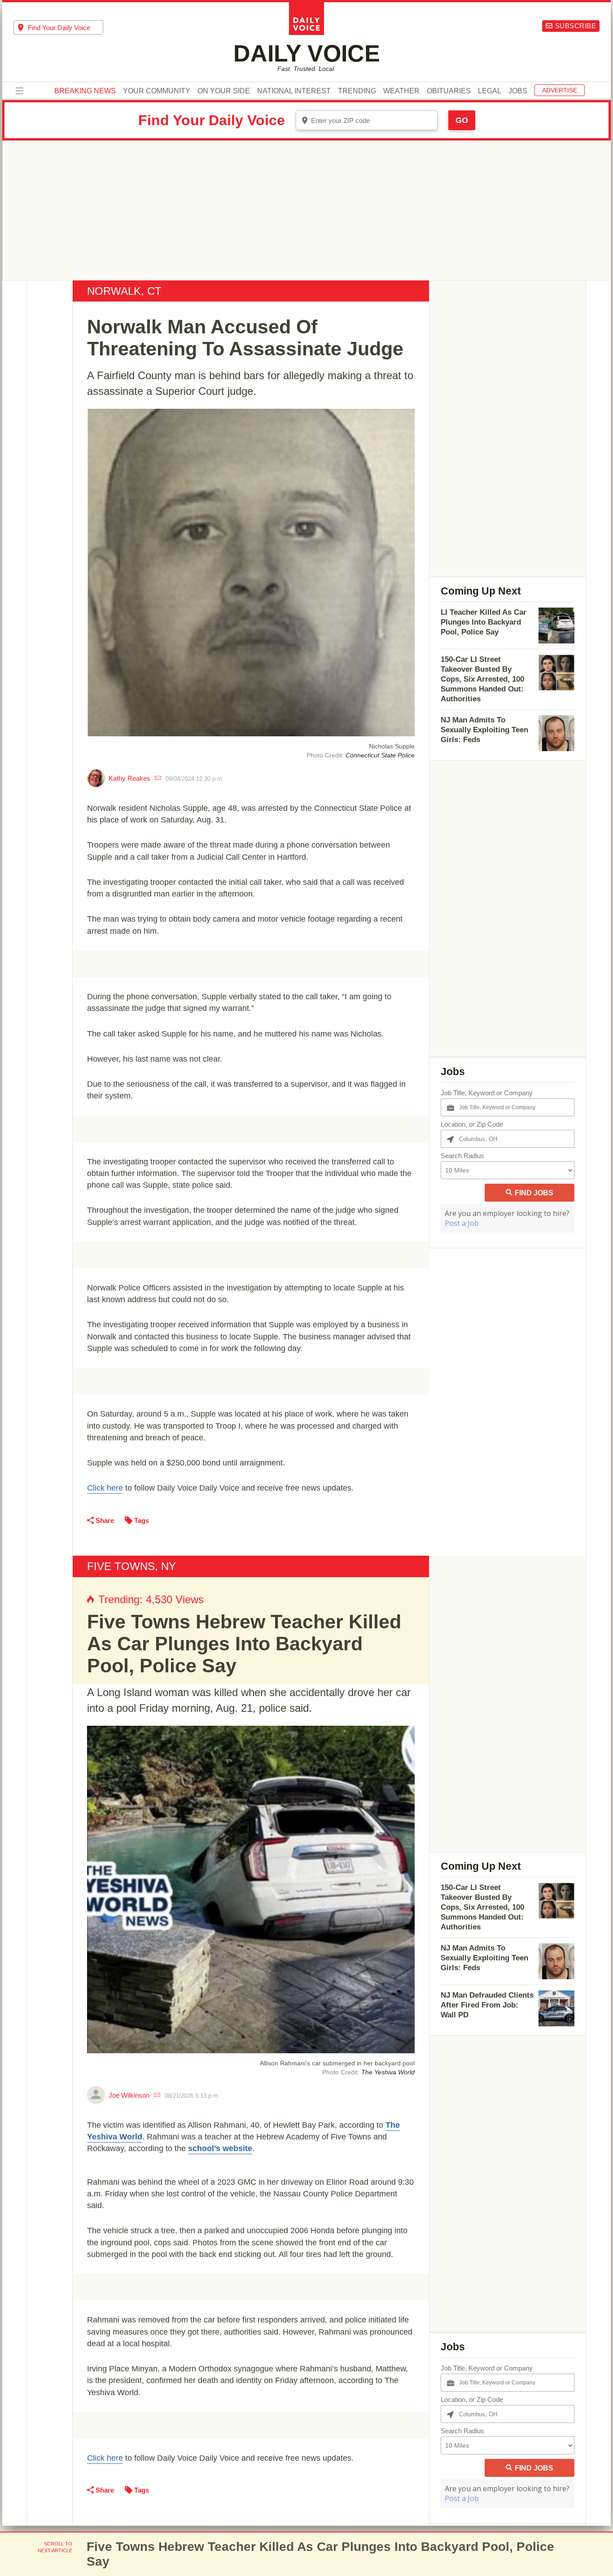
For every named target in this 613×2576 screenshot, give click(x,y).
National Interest (294, 91)
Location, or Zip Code (472, 1124)
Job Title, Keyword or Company (487, 1093)
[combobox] (58, 27)
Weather (401, 91)
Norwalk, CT (124, 291)
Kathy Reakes (129, 778)
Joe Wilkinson (129, 2095)
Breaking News (85, 91)
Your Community (157, 91)
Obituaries (449, 91)
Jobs (518, 91)
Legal (490, 91)
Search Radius (462, 1156)
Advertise (560, 90)
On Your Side (224, 91)
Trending (357, 91)
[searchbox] (66, 28)
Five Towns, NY (131, 1566)
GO (462, 120)
